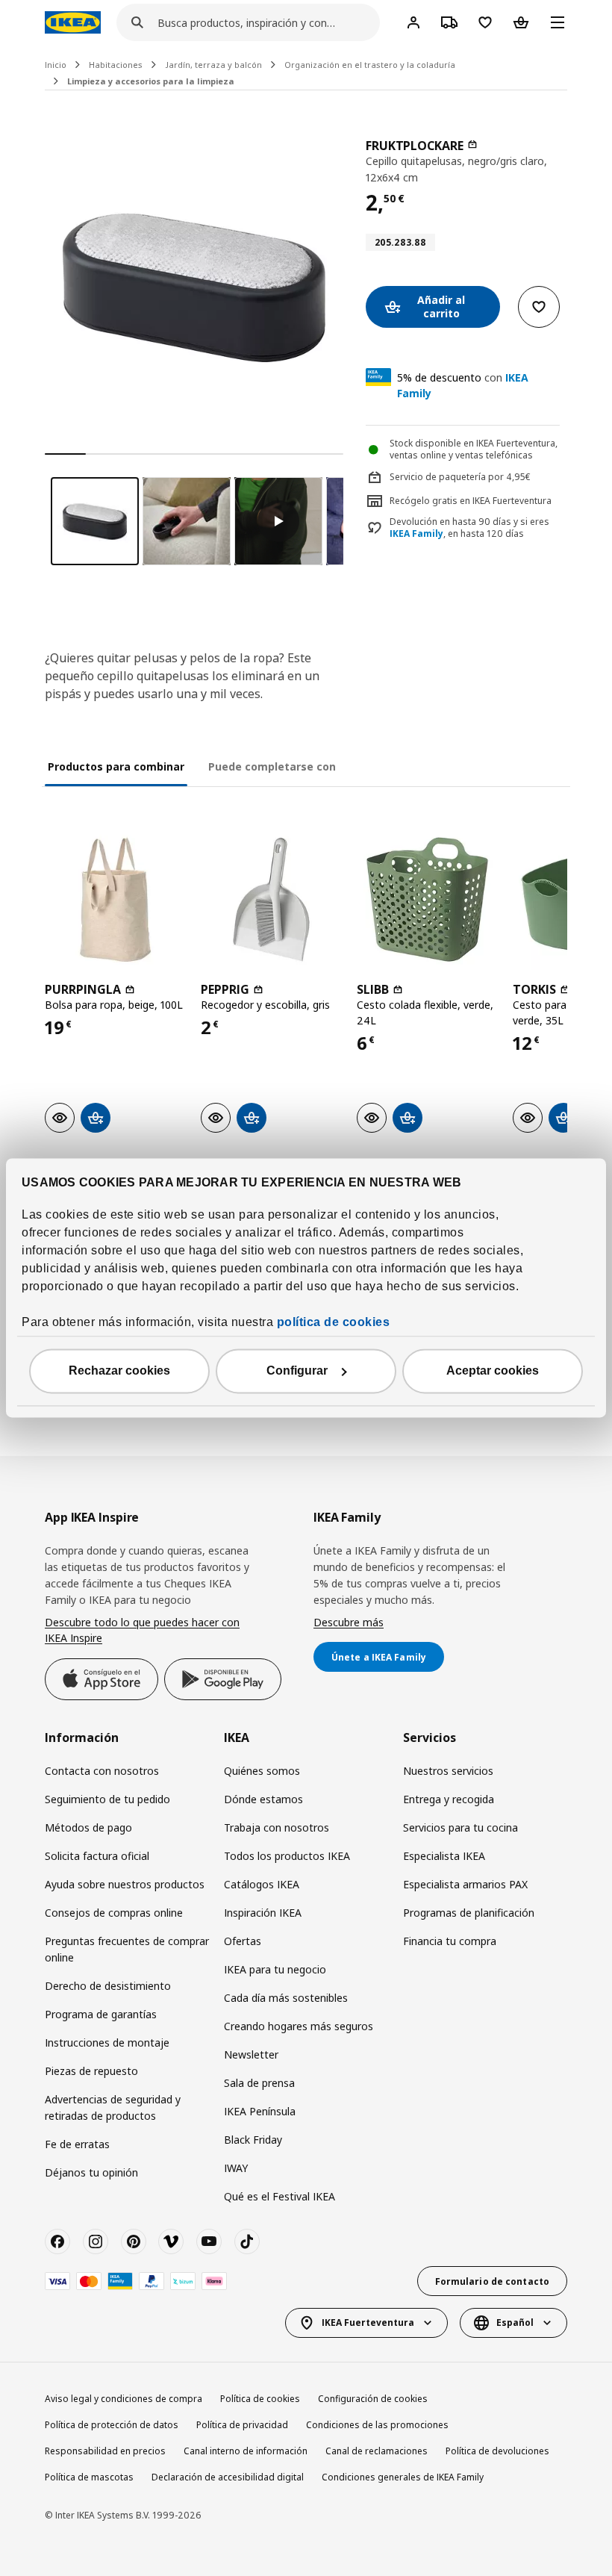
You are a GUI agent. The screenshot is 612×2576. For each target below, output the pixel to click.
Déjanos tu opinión (91, 2172)
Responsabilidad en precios (105, 2451)
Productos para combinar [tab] (116, 766)
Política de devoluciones (497, 2451)
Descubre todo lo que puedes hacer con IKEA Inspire (142, 1630)
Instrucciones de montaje (107, 2043)
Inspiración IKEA (263, 1913)
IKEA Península (260, 2111)
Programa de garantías (101, 2014)
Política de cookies (260, 2399)
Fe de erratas (77, 2144)
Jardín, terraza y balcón (213, 65)
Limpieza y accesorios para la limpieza (151, 81)
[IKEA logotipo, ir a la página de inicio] (73, 22)
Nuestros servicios (448, 1771)
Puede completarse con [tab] (272, 766)
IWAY (236, 2168)
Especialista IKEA (444, 1856)
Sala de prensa (259, 2083)
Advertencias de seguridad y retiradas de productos (113, 2107)
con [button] (463, 385)
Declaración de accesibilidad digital (228, 2477)
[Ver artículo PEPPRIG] (271, 899)
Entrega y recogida (449, 1799)
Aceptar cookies (493, 1371)
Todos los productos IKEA (287, 1856)
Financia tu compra (450, 1941)
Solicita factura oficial (97, 1856)
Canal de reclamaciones (377, 2451)
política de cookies (334, 1323)
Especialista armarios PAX (465, 1884)
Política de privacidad (242, 2425)
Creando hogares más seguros (299, 2026)
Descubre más (349, 1622)
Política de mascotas (89, 2477)
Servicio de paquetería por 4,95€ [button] (460, 477)
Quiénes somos (262, 1771)
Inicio (56, 65)
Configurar (297, 1371)
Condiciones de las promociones (377, 2425)
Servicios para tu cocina (460, 1827)
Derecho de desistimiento (108, 1986)
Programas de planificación (469, 1913)
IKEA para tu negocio (275, 1969)
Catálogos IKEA (262, 1884)
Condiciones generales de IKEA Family (403, 2477)
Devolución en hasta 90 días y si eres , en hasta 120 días (469, 528)
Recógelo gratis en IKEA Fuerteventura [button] (471, 501)
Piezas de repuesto (91, 2071)
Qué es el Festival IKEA (280, 2196)
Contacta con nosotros (102, 1771)
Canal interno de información (246, 2451)
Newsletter (251, 2054)
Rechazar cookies (119, 1371)
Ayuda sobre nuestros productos (125, 1884)
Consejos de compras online (114, 1913)
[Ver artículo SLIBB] (427, 899)
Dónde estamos (263, 1799)
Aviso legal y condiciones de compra (124, 2399)
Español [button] (515, 2323)
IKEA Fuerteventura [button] (368, 2323)
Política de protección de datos (112, 2425)
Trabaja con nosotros (277, 1827)
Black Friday (253, 2140)
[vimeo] (171, 2241)
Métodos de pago (88, 1827)
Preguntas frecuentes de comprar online (127, 1949)
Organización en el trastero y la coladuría (370, 65)
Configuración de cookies (373, 2399)
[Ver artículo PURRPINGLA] (115, 899)
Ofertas (243, 1941)
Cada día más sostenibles (286, 1998)
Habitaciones (116, 65)
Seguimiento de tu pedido (107, 1799)
